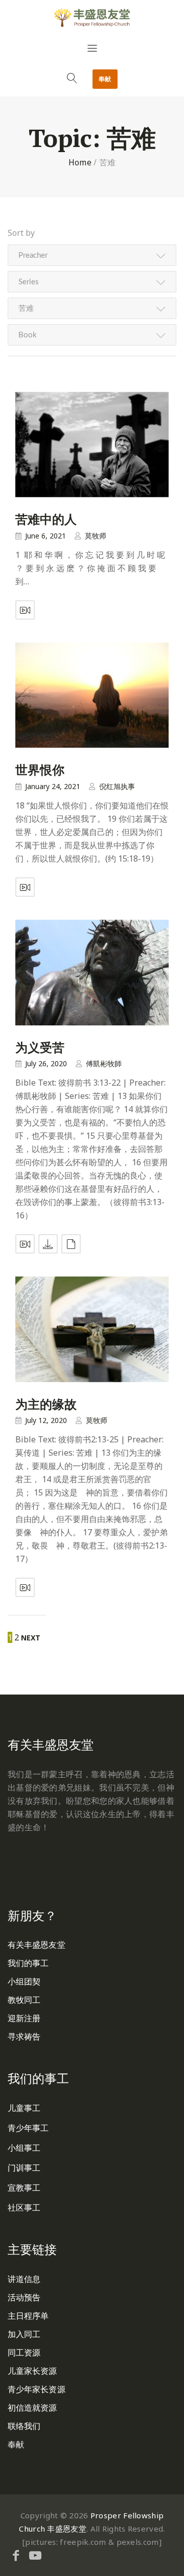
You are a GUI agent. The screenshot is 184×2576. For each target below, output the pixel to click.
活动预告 (24, 2297)
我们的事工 (28, 1963)
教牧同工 (24, 2000)
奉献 (105, 79)
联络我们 (24, 2426)
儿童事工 (24, 2108)
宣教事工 (24, 2188)
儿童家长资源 (32, 2371)
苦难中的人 (46, 519)
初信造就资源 (32, 2408)
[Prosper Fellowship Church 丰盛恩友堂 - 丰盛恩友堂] (92, 17)
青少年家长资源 (37, 2389)
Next (31, 1638)
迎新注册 (24, 2018)
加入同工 (24, 2334)
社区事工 (24, 2207)
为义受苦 (40, 1047)
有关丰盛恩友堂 (37, 1945)
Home (80, 162)
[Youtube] (35, 2555)
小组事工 (24, 2148)
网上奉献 (24, 1858)
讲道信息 (24, 2279)
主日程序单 (28, 2316)
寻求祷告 (24, 2037)
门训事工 (24, 2168)
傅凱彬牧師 (104, 1063)
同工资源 (24, 2352)
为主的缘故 (46, 1404)
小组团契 (24, 1981)
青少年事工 (28, 2128)
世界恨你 (40, 770)
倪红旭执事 (117, 786)
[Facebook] (16, 2555)
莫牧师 (96, 536)
